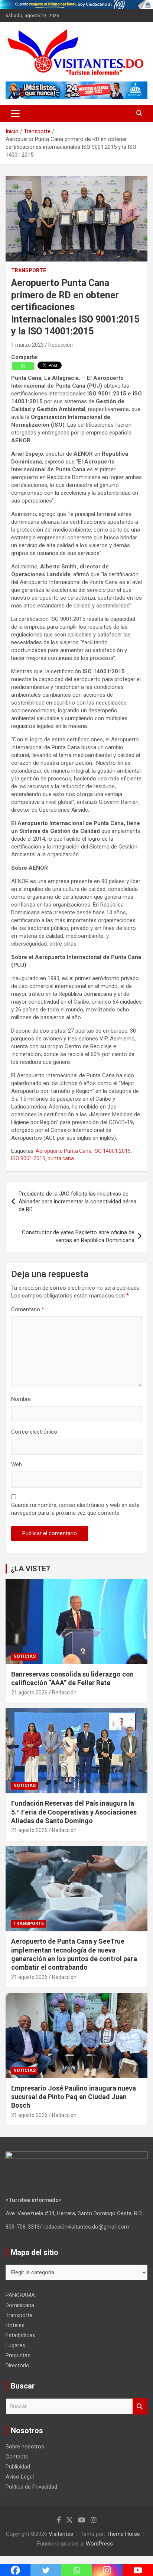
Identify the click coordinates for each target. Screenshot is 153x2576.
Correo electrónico (34, 1432)
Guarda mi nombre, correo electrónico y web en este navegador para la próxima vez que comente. (75, 1509)
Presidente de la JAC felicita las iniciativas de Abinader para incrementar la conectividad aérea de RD (77, 1202)
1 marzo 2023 (27, 345)
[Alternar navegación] (15, 113)
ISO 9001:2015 (28, 1158)
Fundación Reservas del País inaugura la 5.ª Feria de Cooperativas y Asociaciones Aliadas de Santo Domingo (74, 1812)
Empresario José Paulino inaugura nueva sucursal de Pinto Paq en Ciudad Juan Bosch (74, 2097)
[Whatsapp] (23, 366)
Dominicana (20, 2305)
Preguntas (18, 2355)
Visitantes (61, 2534)
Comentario (28, 1309)
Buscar (140, 2407)
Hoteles (15, 2325)
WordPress (99, 2544)
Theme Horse (123, 2534)
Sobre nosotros (25, 2447)
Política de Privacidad (31, 2487)
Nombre (21, 1399)
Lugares (15, 2345)
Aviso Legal (20, 2477)
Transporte (29, 270)
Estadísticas (20, 2335)
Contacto (17, 2457)
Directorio (17, 2365)
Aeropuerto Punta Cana (64, 1151)
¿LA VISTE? (30, 1569)
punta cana (61, 1158)
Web (17, 1465)
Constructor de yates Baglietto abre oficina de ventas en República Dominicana (78, 1236)
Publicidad (18, 2467)
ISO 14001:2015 (112, 1151)
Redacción (61, 345)
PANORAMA (20, 2295)
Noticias (25, 1656)
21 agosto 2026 (29, 1693)
